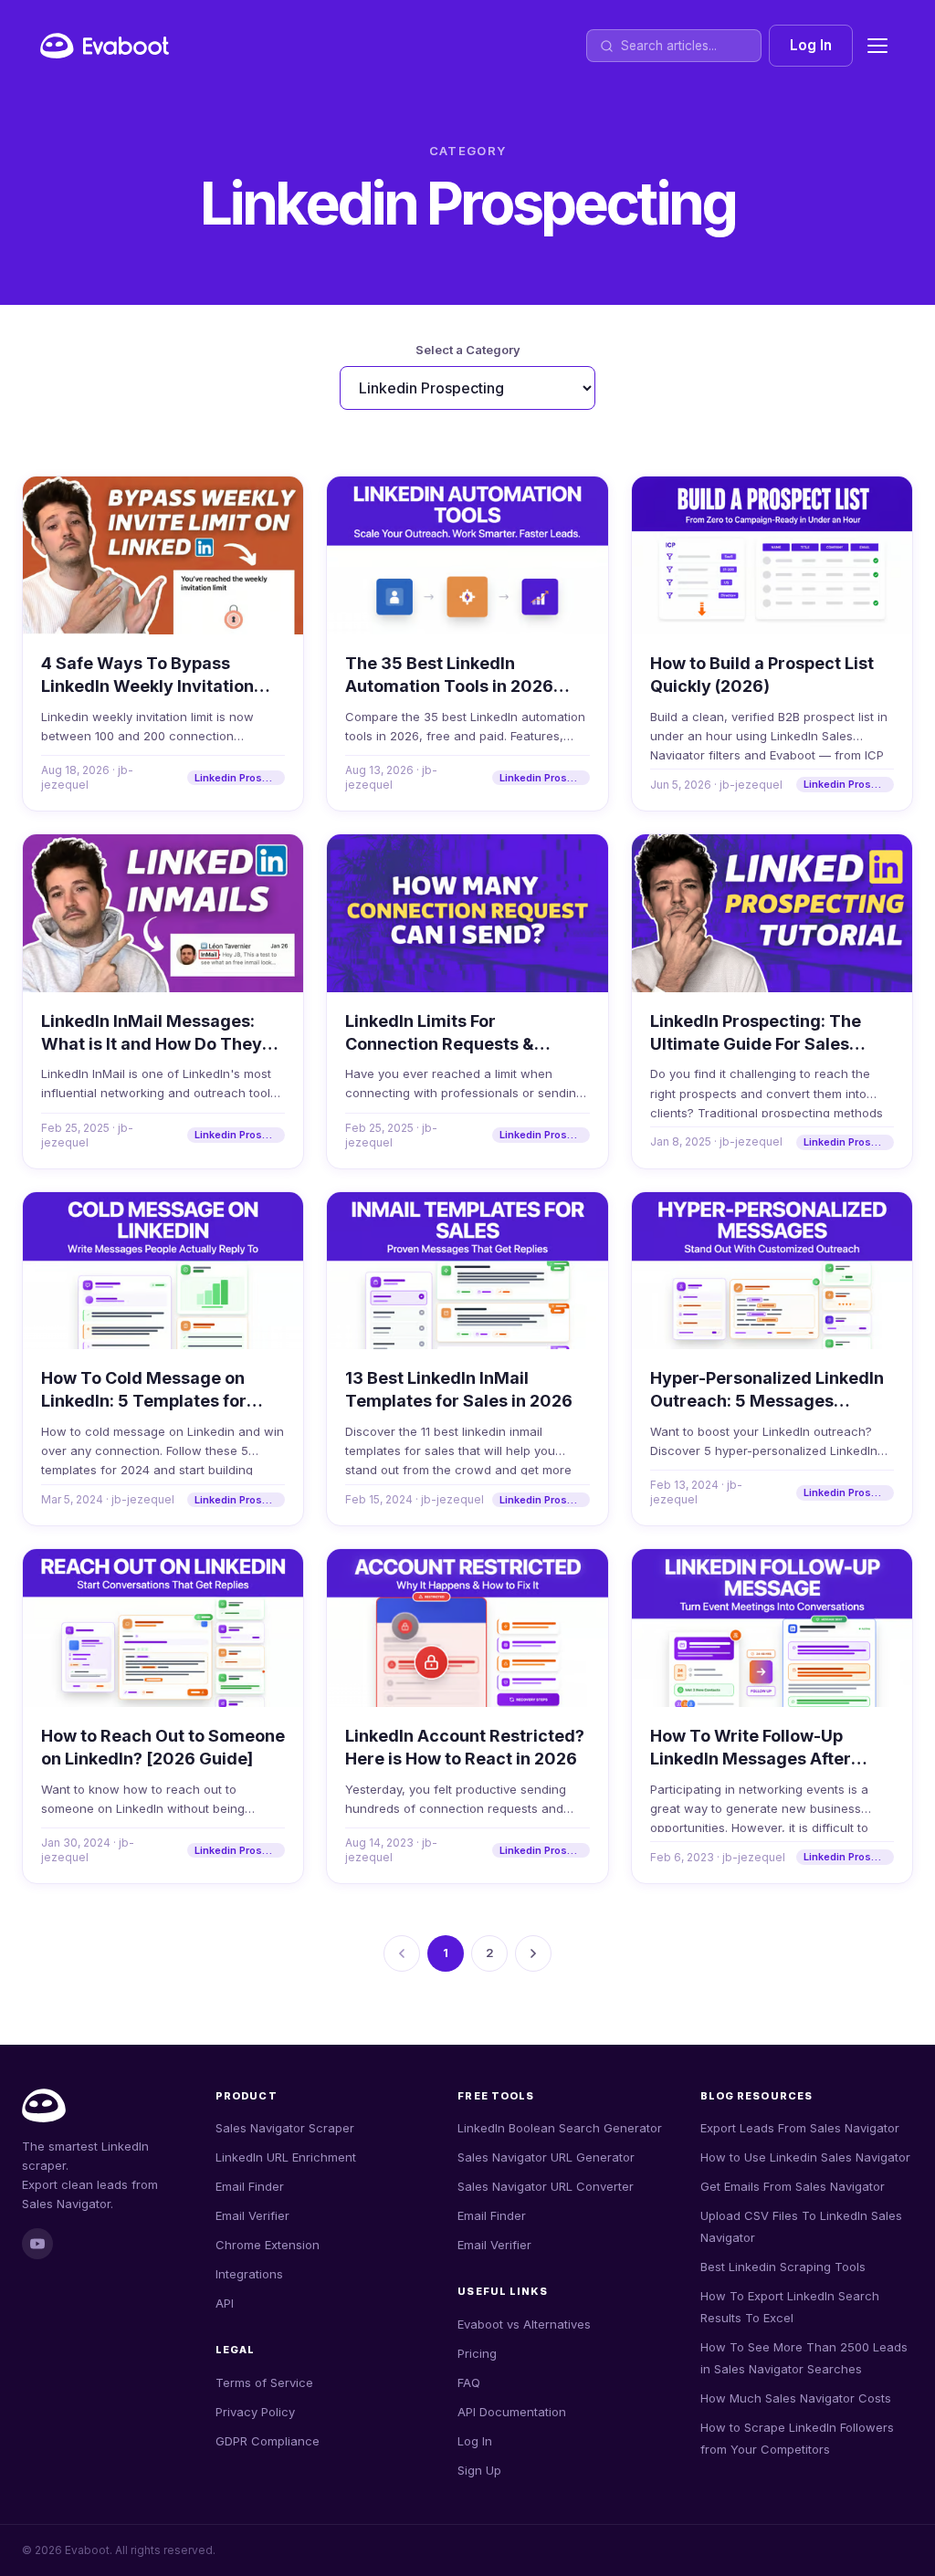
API (225, 2303)
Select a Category (468, 350)
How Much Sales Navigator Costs (796, 2398)
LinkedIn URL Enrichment (286, 2157)
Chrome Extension (268, 2245)
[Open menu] (877, 46)
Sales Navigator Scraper (285, 2128)
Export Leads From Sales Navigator (800, 2128)
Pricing (477, 2353)
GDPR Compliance (268, 2441)
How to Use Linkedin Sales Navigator (805, 2157)
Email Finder (250, 2186)
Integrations (249, 2274)
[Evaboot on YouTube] (37, 2244)
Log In (811, 45)
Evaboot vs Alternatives (524, 2324)
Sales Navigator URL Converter (546, 2186)
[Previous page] (402, 1953)
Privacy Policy (255, 2412)
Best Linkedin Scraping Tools (783, 2267)
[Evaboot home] (105, 46)
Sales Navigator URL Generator (546, 2157)
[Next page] (533, 1953)
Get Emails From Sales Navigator (793, 2186)
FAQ (469, 2382)
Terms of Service (264, 2382)
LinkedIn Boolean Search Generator (560, 2128)
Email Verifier (252, 2215)
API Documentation (512, 2412)
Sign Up (479, 2470)
